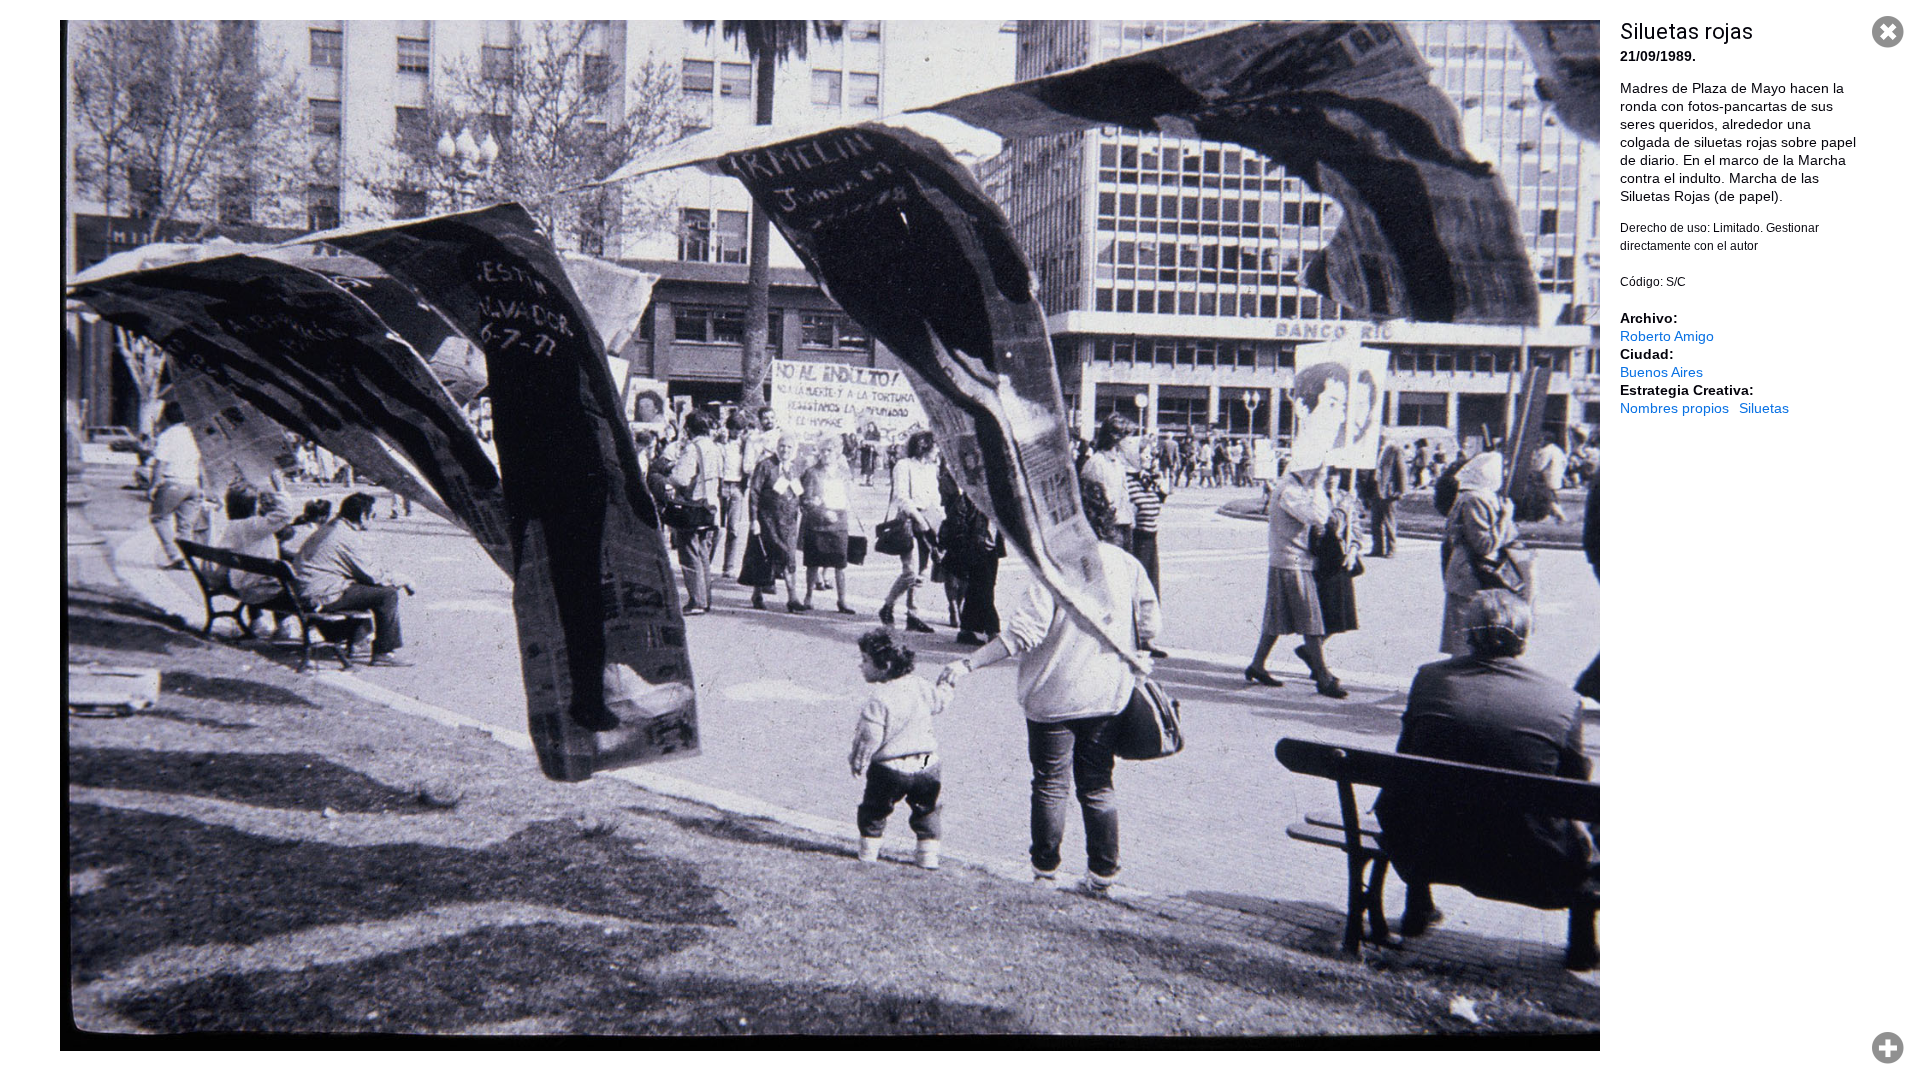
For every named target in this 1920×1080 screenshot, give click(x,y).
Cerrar (1888, 32)
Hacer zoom (1888, 1048)
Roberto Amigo (1667, 336)
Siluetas (1764, 408)
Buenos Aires (1661, 372)
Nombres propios (1674, 408)
